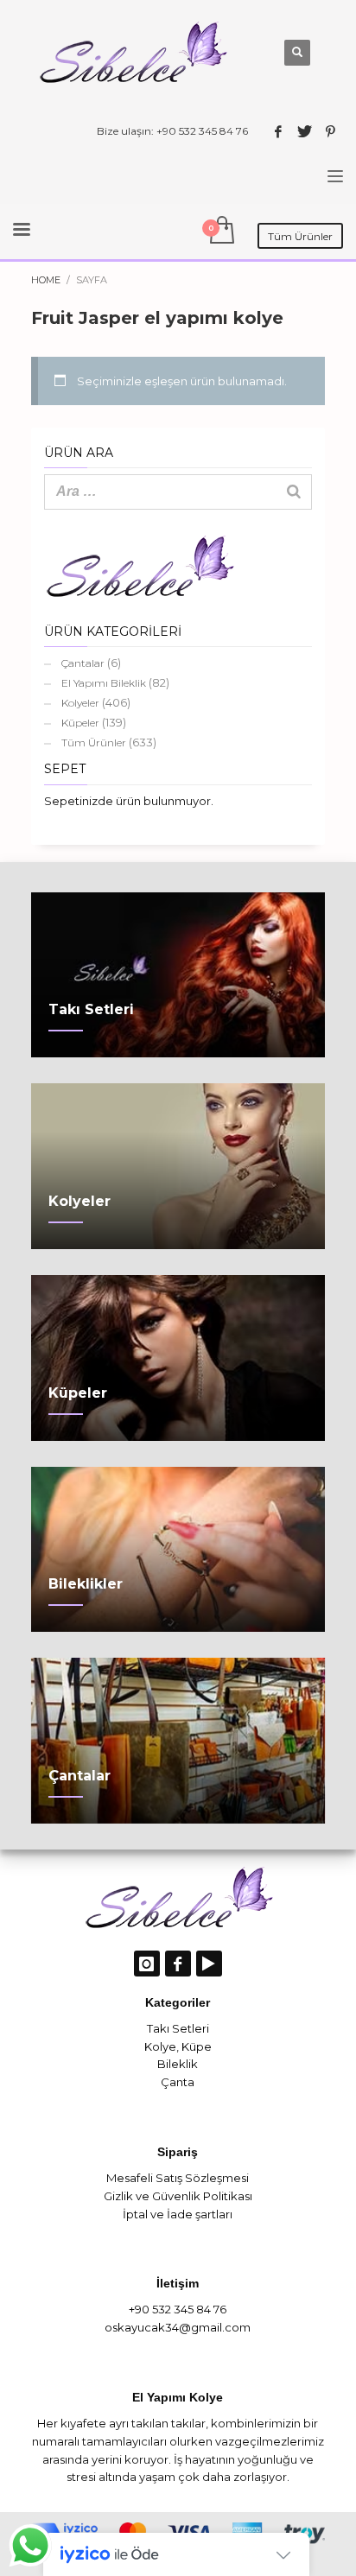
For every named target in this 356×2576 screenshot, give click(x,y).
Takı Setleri (178, 2028)
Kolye (160, 2046)
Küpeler (80, 723)
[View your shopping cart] (221, 231)
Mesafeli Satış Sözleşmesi (178, 2178)
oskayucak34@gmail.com (178, 2327)
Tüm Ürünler (94, 742)
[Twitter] (304, 131)
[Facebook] (278, 131)
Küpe (197, 2046)
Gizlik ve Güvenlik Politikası (178, 2196)
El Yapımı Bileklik (104, 683)
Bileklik (178, 2064)
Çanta (178, 2082)
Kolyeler (80, 703)
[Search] (294, 492)
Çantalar (83, 663)
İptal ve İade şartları (178, 2214)
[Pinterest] (330, 131)
